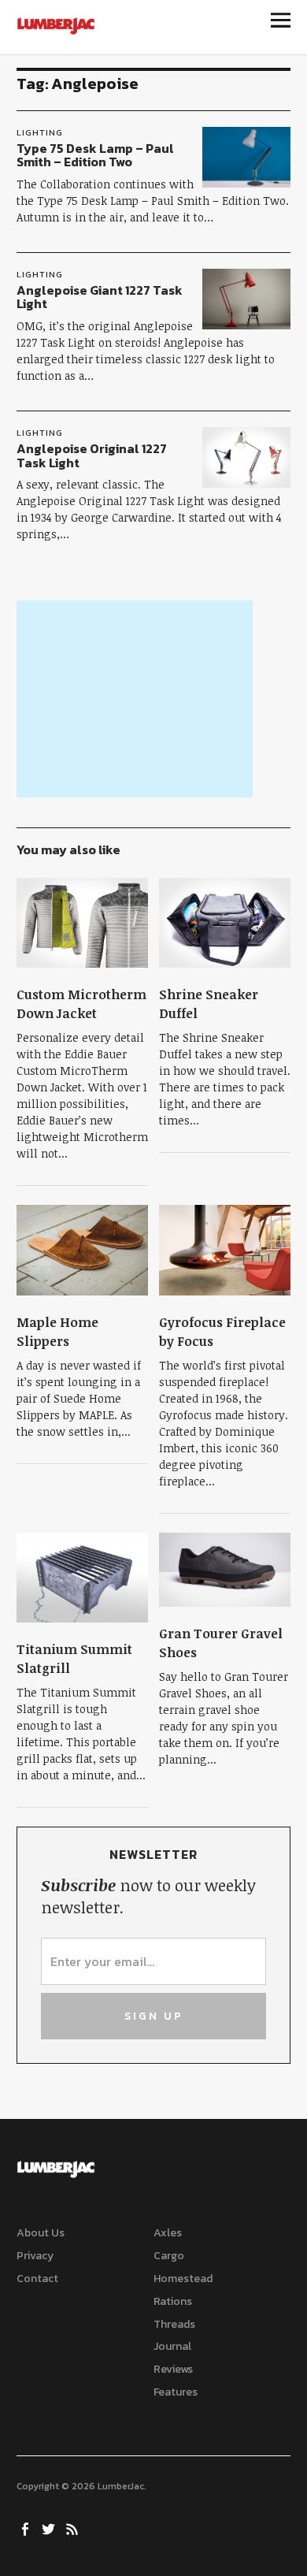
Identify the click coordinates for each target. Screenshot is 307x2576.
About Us (41, 2233)
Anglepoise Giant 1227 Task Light (100, 297)
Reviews (173, 2369)
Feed (74, 2528)
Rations (173, 2301)
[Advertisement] (135, 699)
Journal (172, 2346)
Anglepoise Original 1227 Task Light (92, 455)
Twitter (50, 2528)
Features (176, 2392)
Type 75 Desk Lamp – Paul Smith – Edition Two (95, 155)
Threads (174, 2324)
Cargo (169, 2256)
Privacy (35, 2256)
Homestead (183, 2279)
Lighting (40, 132)
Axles (168, 2233)
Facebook (27, 2528)
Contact (37, 2279)
